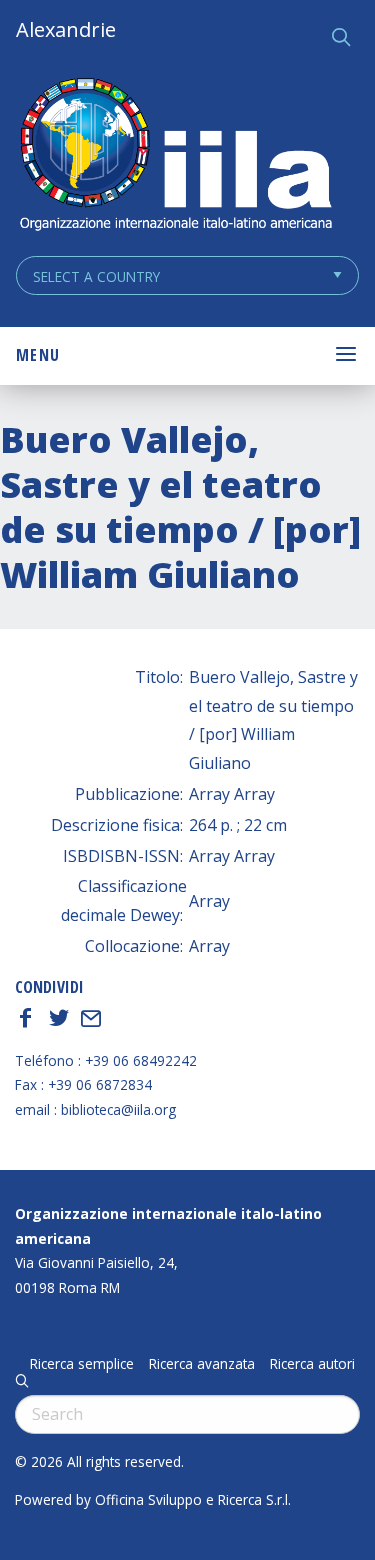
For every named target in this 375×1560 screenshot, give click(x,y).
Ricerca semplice (82, 1364)
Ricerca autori (312, 1364)
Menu (38, 355)
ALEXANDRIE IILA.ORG (175, 156)
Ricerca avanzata (202, 1364)
